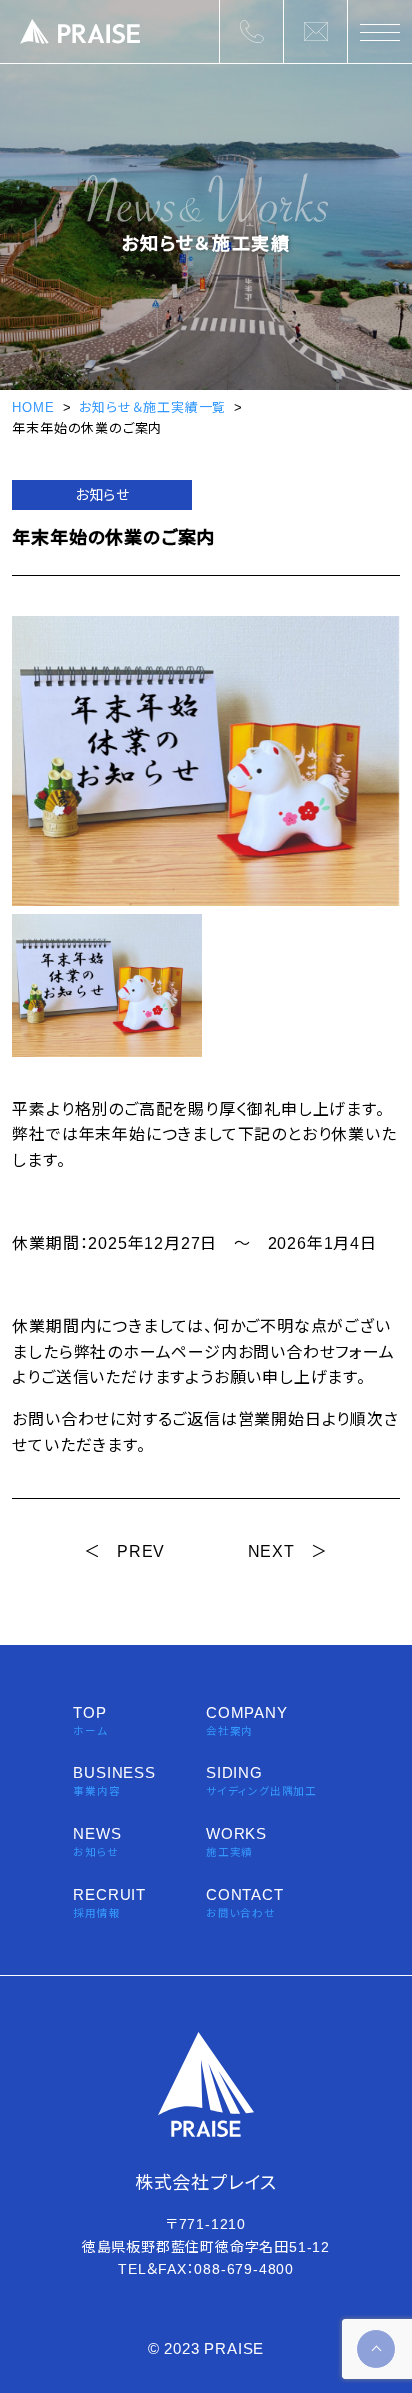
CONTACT (245, 1902)
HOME (33, 407)
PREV (141, 1551)
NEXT (271, 1551)
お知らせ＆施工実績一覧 (152, 407)
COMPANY (247, 1720)
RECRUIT (109, 1902)
